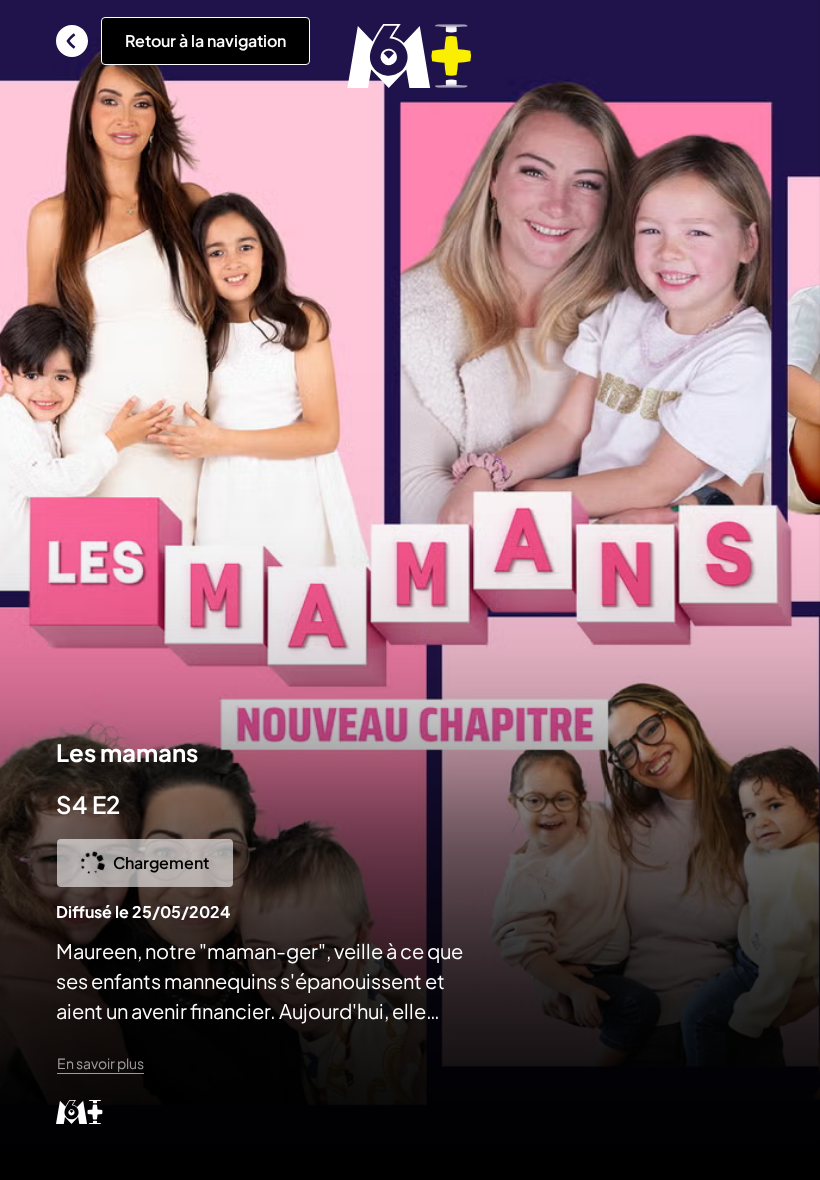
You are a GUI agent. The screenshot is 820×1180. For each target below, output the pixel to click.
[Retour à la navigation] (72, 41)
